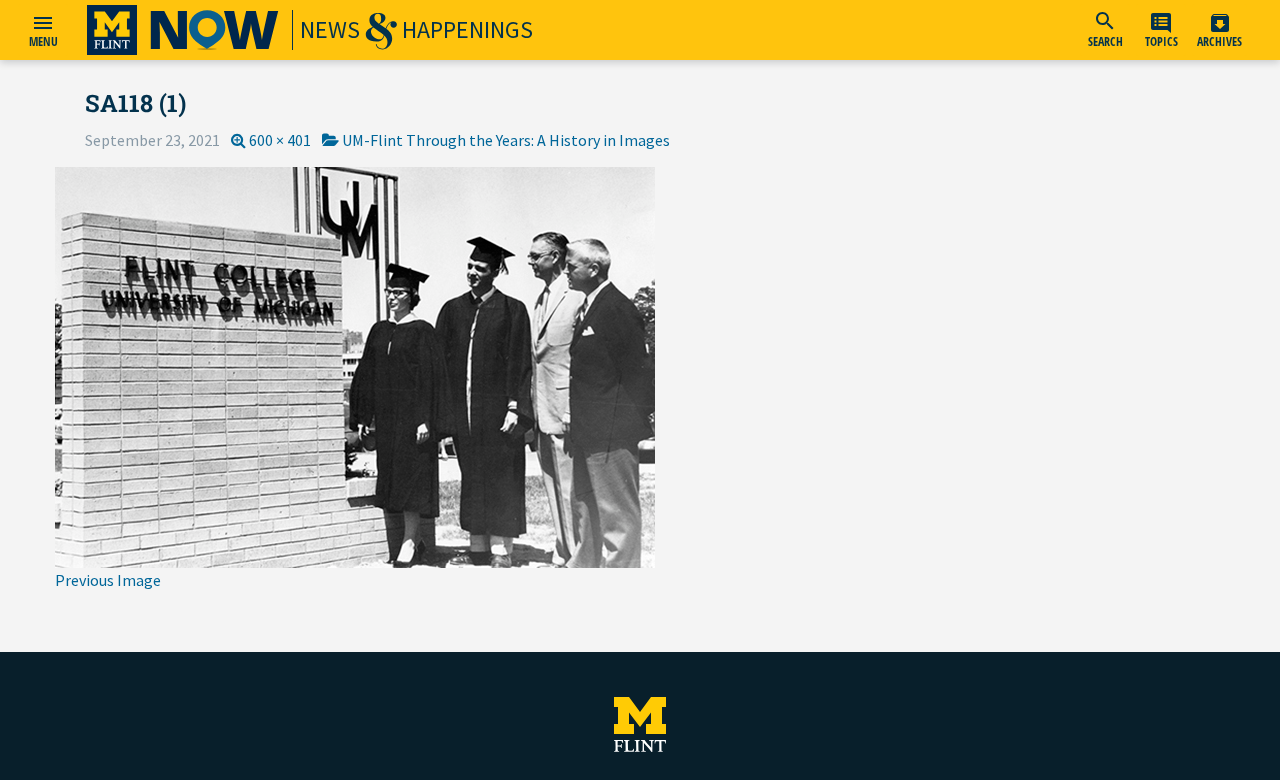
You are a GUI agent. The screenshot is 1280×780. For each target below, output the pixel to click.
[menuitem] (1105, 30)
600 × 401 (280, 140)
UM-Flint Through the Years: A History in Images (506, 140)
